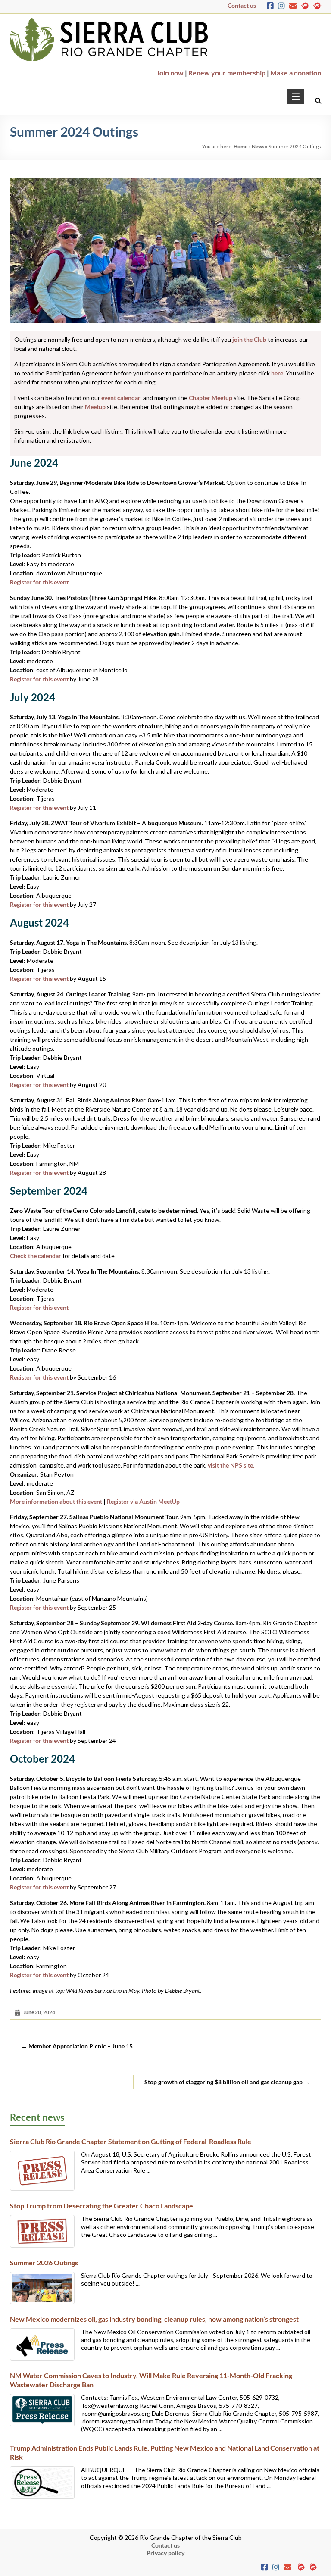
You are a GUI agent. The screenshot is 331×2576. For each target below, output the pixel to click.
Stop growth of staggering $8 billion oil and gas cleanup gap (227, 2082)
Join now (170, 73)
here (277, 373)
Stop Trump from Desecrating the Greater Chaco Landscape (101, 2206)
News (258, 146)
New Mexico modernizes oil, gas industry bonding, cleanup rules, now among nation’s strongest (154, 2319)
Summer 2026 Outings (44, 2262)
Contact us (242, 5)
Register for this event (39, 582)
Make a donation (296, 73)
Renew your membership (227, 73)
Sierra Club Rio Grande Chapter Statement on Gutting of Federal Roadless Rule (131, 2141)
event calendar (121, 398)
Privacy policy (165, 2553)
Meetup (95, 407)
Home (240, 146)
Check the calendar (36, 1256)
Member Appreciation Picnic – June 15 (77, 2046)
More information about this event (56, 1501)
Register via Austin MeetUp (143, 1501)
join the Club (249, 339)
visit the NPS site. (231, 1465)
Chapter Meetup (211, 398)
